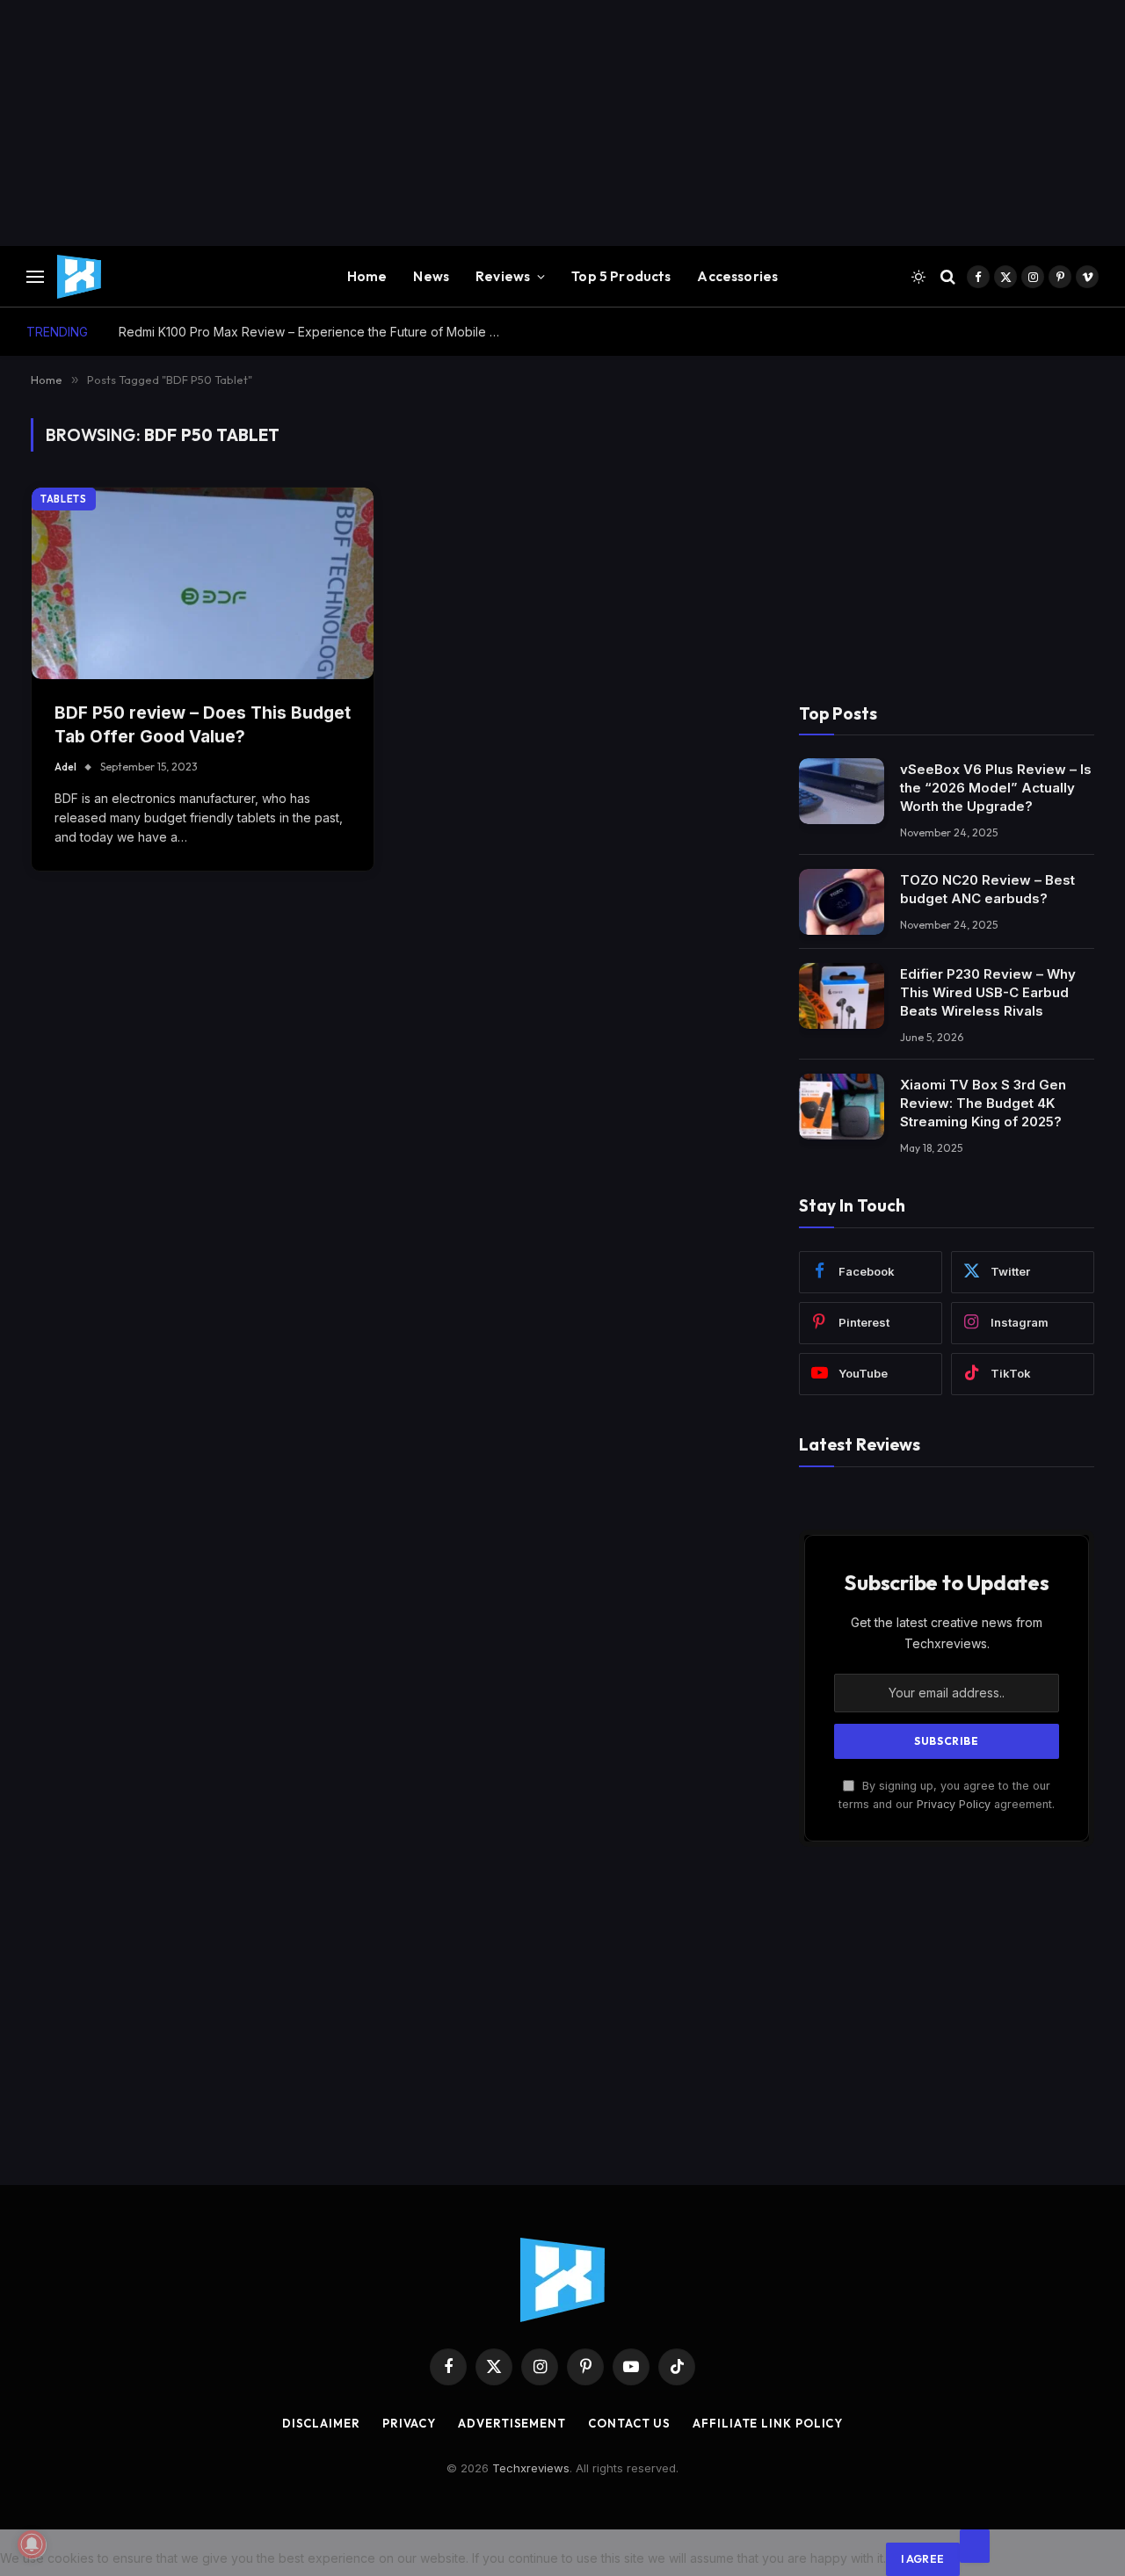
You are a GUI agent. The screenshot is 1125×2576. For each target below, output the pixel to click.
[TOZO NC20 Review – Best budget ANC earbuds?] (842, 902)
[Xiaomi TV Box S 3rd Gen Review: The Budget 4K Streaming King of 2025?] (842, 1107)
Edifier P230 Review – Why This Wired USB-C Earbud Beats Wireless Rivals (988, 992)
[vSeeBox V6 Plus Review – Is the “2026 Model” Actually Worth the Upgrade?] (842, 791)
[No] (975, 2546)
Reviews (503, 276)
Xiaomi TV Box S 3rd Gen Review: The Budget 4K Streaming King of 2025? (983, 1103)
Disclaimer (321, 2423)
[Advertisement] (527, 123)
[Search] (948, 277)
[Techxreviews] (79, 277)
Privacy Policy (954, 1804)
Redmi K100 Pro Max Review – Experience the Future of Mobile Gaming (316, 332)
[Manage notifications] (32, 2544)
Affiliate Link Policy (768, 2423)
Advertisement (512, 2423)
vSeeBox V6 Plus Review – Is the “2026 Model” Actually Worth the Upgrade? (996, 788)
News (431, 276)
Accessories (737, 276)
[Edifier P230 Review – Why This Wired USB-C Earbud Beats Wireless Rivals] (842, 996)
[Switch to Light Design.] (918, 277)
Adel (65, 767)
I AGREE (923, 2559)
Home (367, 276)
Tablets (64, 499)
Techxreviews (531, 2468)
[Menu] (35, 277)
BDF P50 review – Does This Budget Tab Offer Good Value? (203, 725)
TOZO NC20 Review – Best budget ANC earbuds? (987, 889)
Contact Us (629, 2423)
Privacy (409, 2423)
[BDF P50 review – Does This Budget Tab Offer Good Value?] (203, 584)
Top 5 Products (621, 276)
